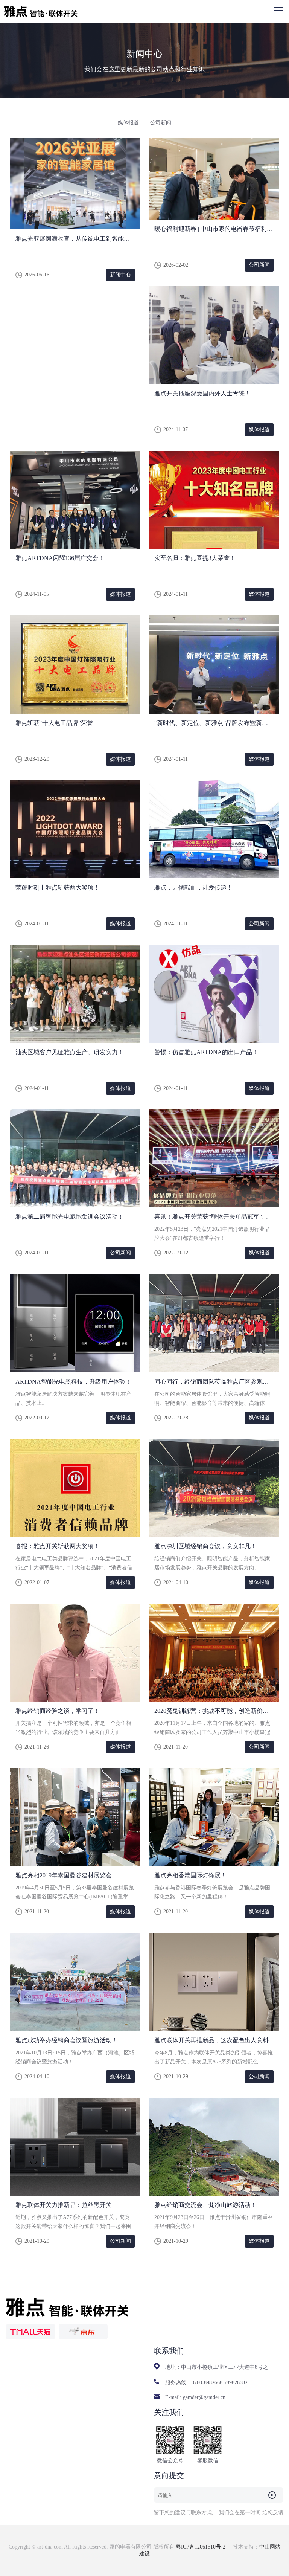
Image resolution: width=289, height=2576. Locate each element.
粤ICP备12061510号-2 (201, 2547)
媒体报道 (128, 123)
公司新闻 (161, 123)
